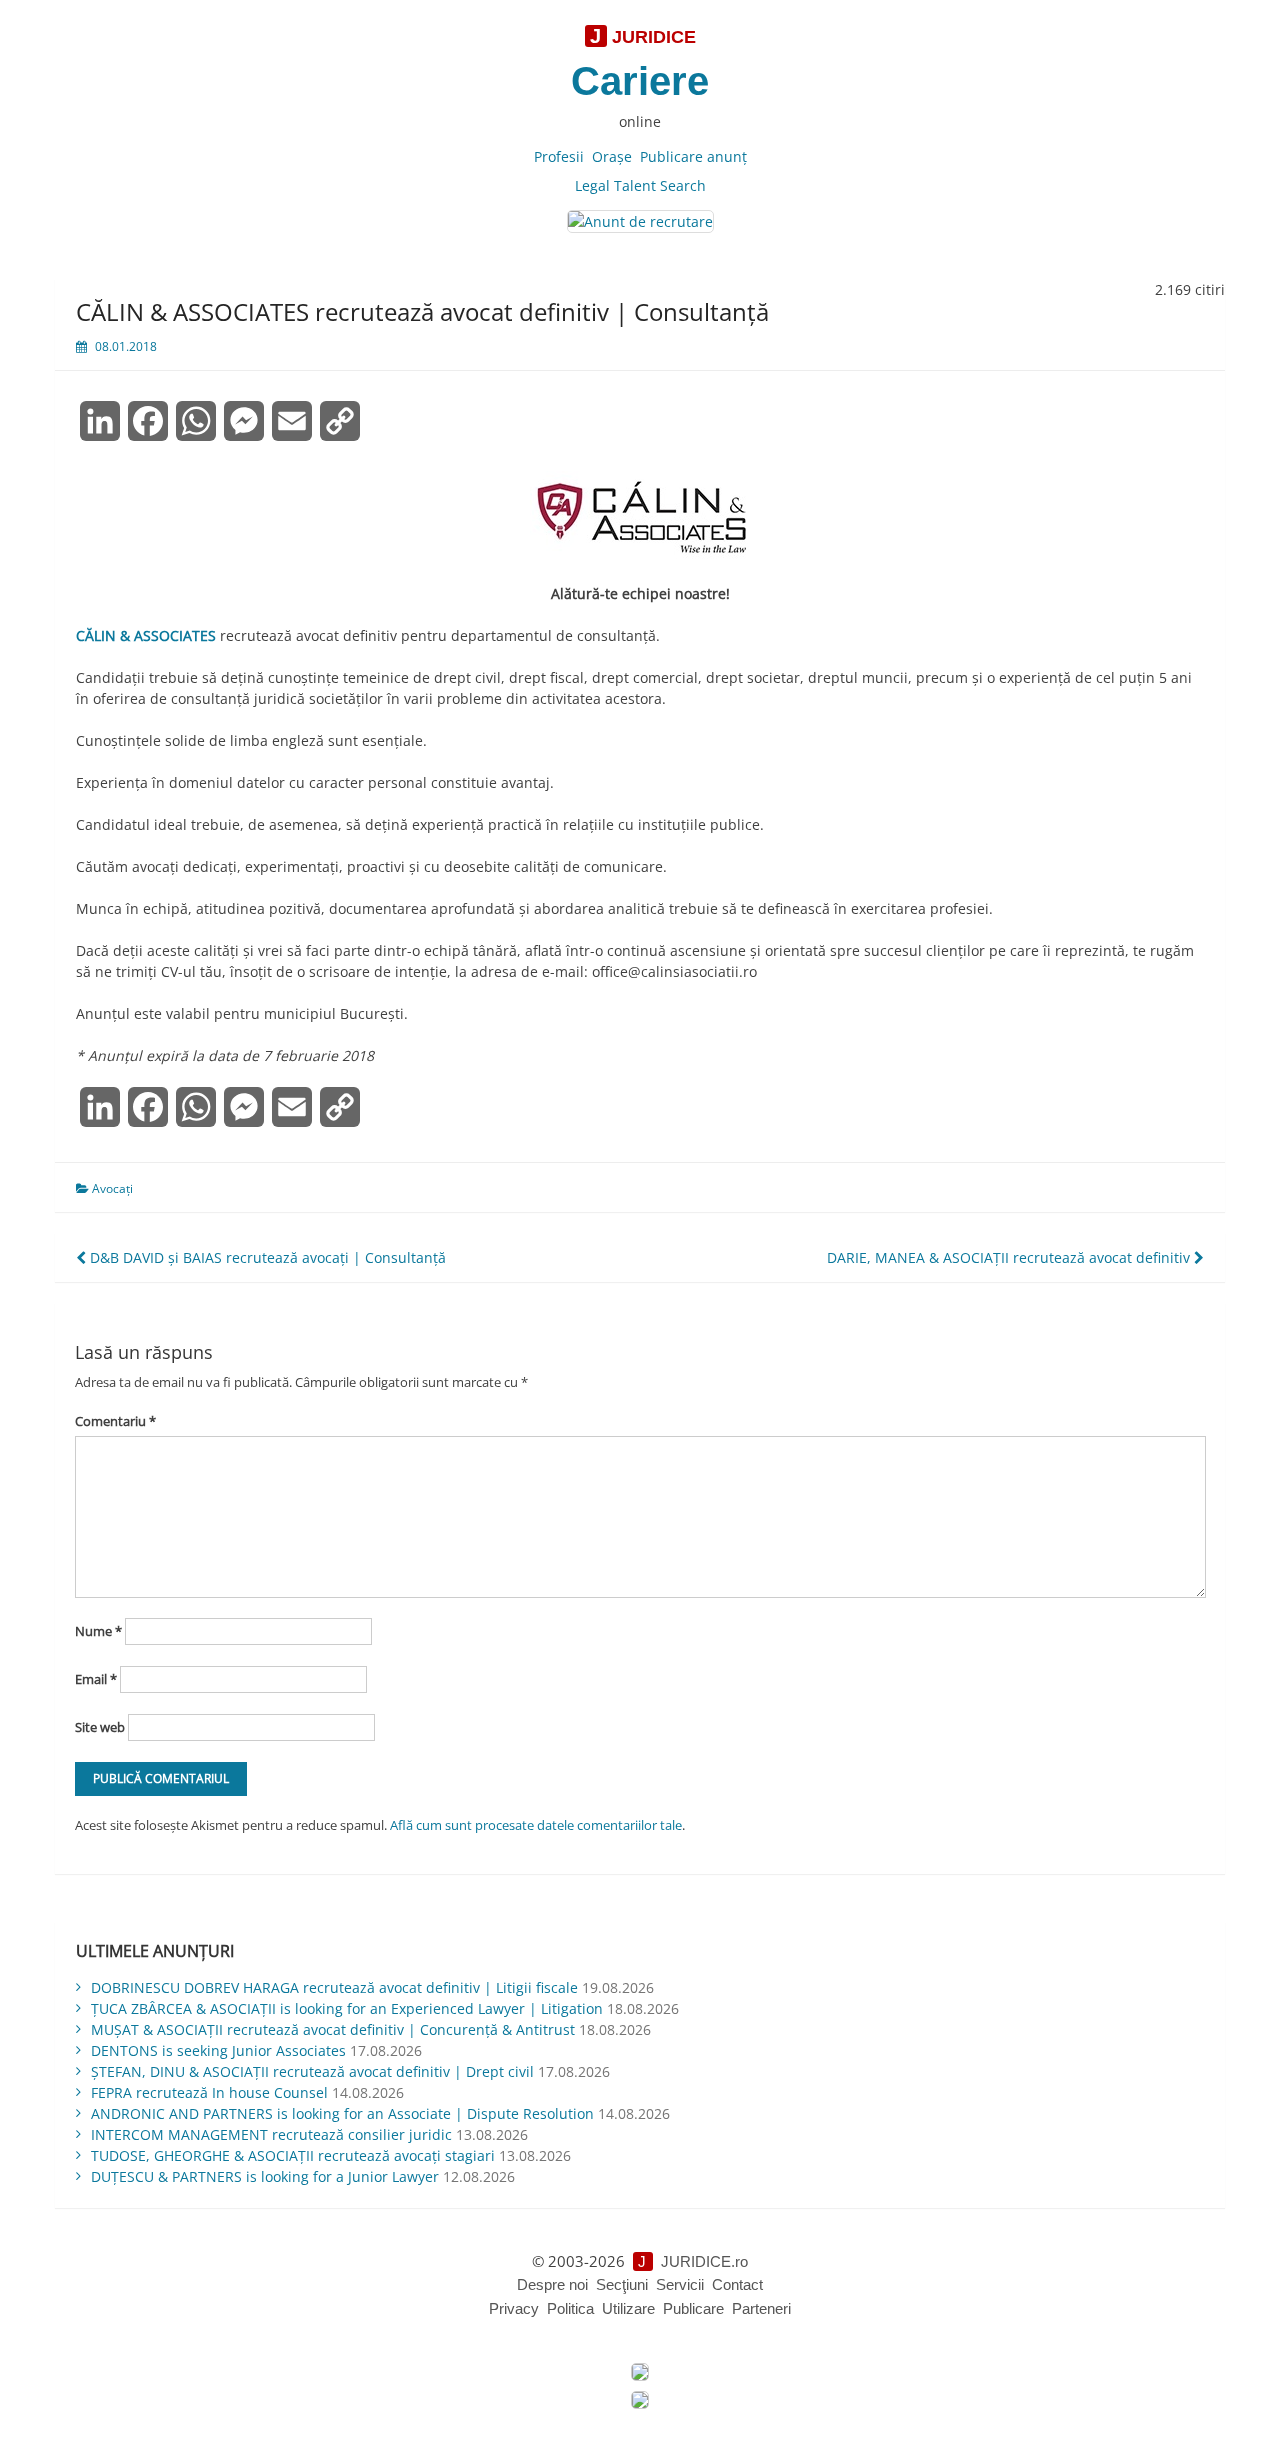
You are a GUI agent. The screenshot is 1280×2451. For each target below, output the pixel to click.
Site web (100, 1727)
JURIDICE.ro (704, 2261)
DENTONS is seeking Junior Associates (218, 2050)
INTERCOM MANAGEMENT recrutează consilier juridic (271, 2134)
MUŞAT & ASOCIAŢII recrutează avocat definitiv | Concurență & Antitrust (333, 2029)
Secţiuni (622, 2284)
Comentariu (115, 1421)
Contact (737, 2284)
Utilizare (628, 2308)
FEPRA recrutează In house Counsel (209, 2092)
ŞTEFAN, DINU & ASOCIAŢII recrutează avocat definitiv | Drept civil (312, 2071)
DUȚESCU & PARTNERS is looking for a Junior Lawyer (265, 2176)
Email (96, 1679)
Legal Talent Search (640, 185)
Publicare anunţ (693, 156)
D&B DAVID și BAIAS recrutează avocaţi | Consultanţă (266, 1257)
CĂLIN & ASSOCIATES (146, 635)
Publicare (693, 2308)
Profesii (559, 156)
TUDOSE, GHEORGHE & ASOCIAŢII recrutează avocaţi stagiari (293, 2155)
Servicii (680, 2284)
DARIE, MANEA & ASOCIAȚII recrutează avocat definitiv (1010, 1257)
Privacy (514, 2308)
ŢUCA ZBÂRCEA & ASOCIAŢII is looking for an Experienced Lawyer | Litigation (347, 2008)
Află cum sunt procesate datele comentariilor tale (536, 1825)
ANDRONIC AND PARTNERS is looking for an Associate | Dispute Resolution (342, 2113)
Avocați (112, 1188)
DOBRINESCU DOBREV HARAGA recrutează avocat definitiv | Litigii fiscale (334, 1987)
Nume (98, 1631)
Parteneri (761, 2308)
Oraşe (612, 156)
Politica (570, 2308)
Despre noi (552, 2284)
